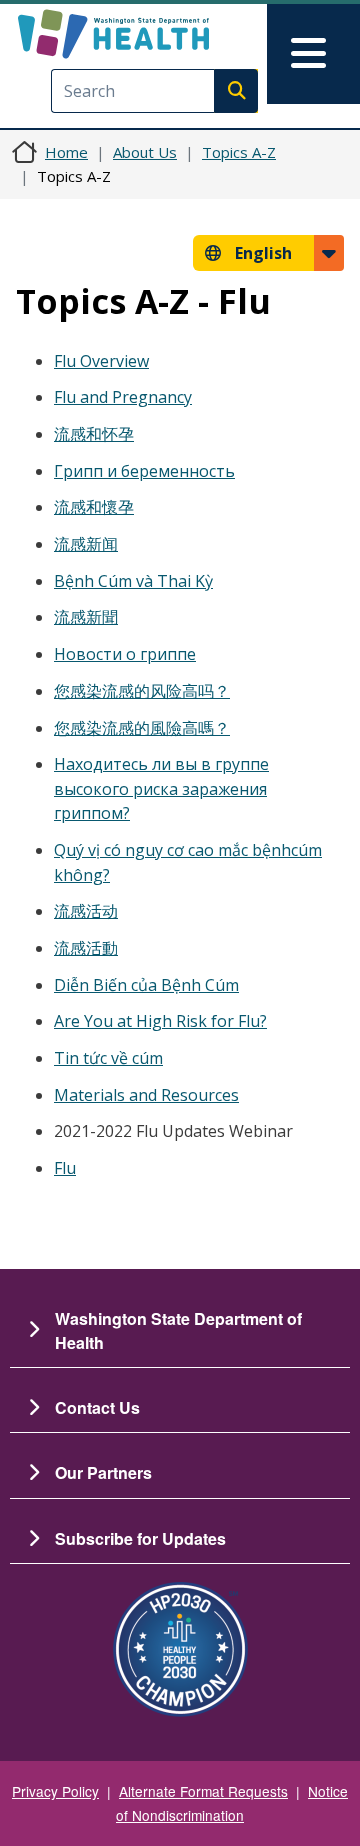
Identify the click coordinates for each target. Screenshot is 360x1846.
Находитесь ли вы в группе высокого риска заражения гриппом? (161, 788)
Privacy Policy (55, 1791)
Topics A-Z (239, 152)
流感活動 (86, 948)
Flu (65, 1168)
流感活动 (86, 911)
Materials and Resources (146, 1095)
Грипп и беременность (144, 471)
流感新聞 (86, 617)
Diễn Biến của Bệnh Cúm (146, 985)
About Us (145, 152)
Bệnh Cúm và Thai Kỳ (133, 581)
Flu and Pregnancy (123, 397)
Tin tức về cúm (108, 1058)
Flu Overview (101, 361)
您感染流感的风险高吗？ (142, 691)
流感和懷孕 (94, 507)
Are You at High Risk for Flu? (160, 1021)
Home (66, 152)
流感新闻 (86, 544)
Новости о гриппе (125, 654)
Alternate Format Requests (203, 1791)
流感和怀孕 (94, 434)
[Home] (147, 34)
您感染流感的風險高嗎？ (142, 728)
